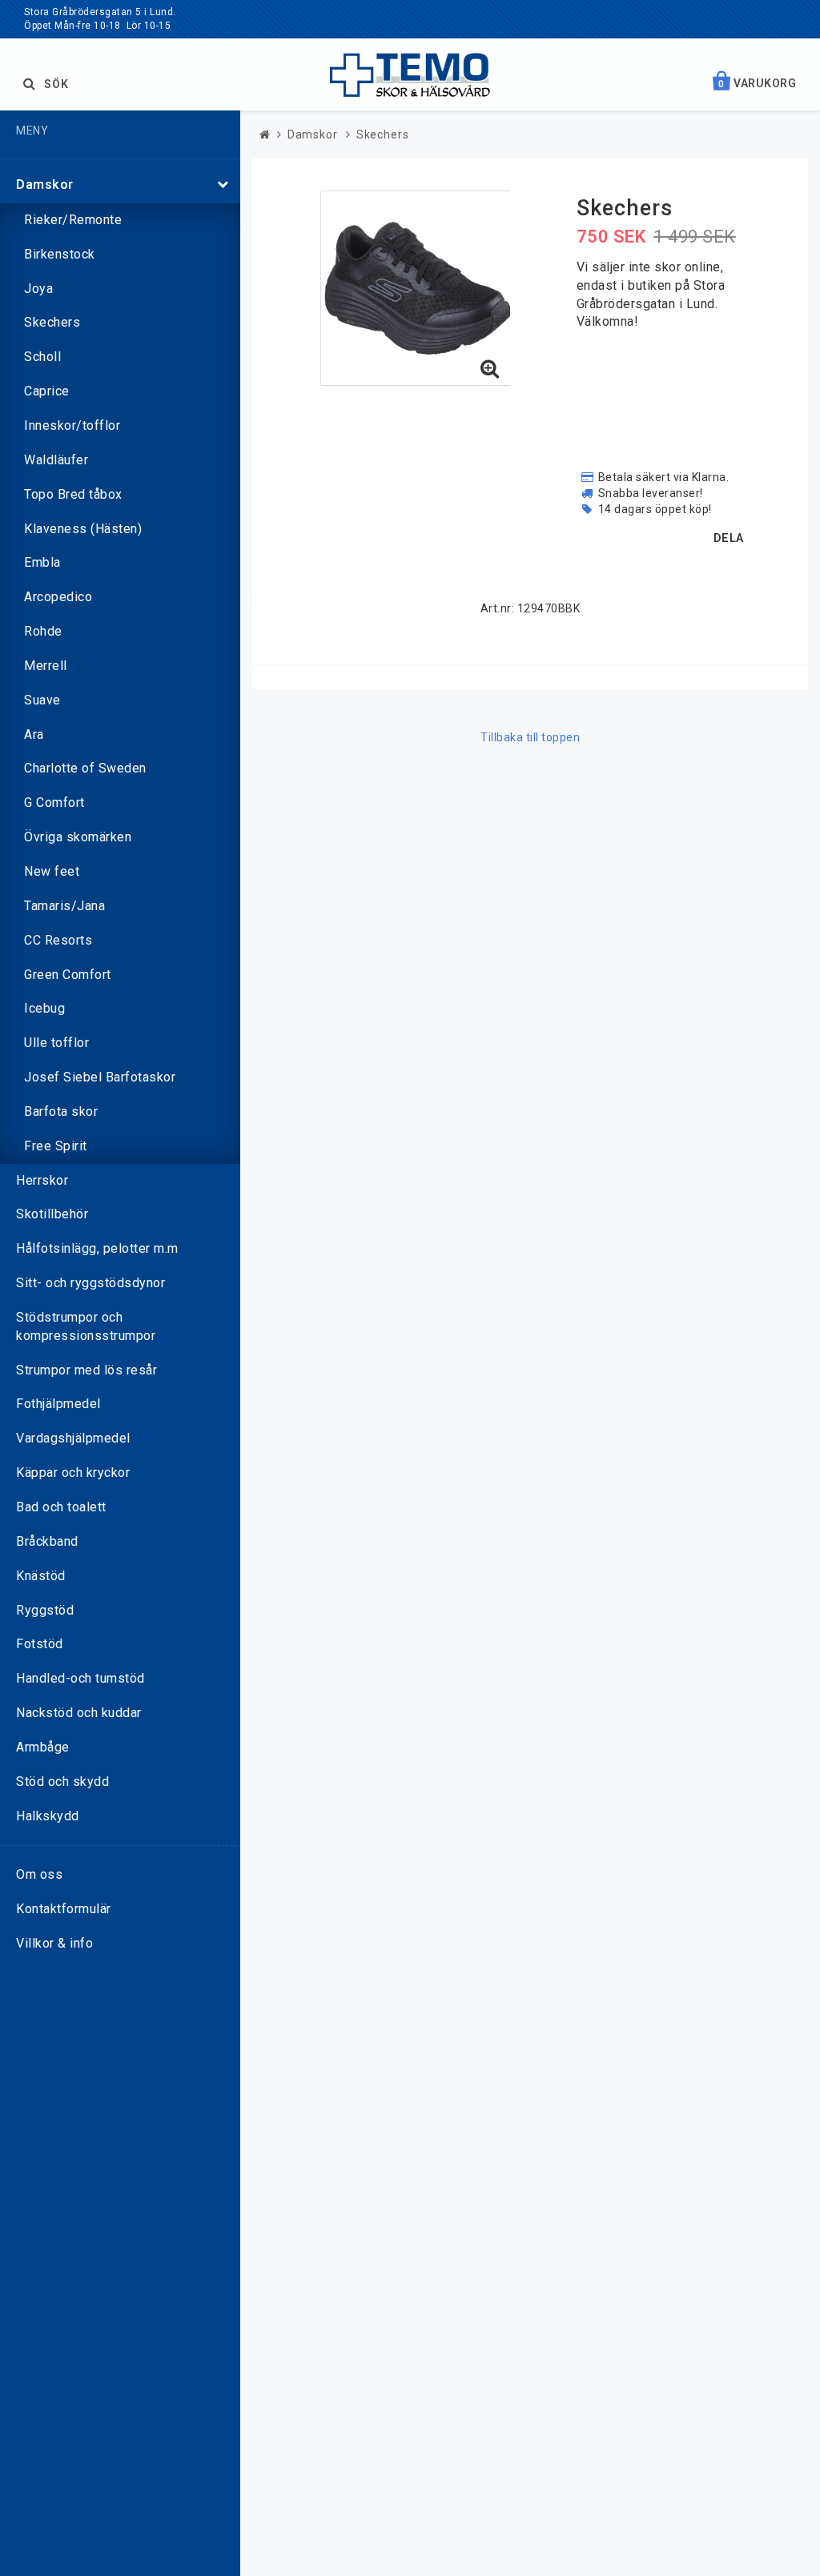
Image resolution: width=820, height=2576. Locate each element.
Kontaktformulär (64, 1909)
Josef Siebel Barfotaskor (100, 1077)
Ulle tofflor (56, 1043)
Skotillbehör (52, 1214)
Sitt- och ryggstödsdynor (90, 1283)
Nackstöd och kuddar (79, 1713)
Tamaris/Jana (64, 906)
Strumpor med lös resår (86, 1370)
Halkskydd (48, 1816)
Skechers (52, 322)
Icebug (44, 1008)
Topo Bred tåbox (73, 494)
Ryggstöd (45, 1610)
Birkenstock (60, 254)
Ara (34, 734)
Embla (42, 562)
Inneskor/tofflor (72, 425)
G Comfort (54, 802)
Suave (42, 700)
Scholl (42, 357)
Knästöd (41, 1576)
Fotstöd (40, 1644)
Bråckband (47, 1541)
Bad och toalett (61, 1507)
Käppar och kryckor (73, 1473)
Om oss (39, 1874)
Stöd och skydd (62, 1782)
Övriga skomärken (78, 837)
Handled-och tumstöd (80, 1678)
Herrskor (42, 1180)
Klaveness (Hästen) (83, 529)
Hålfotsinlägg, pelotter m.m (97, 1248)
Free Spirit (56, 1146)
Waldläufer (56, 460)
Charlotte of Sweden (85, 768)
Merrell (46, 666)
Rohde (43, 631)
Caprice (47, 391)
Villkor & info (54, 1943)
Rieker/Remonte (73, 220)
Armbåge (43, 1747)
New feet (52, 871)
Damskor (45, 185)
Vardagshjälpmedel (73, 1438)
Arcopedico (58, 597)
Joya (38, 289)
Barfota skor (61, 1111)
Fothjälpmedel (58, 1404)
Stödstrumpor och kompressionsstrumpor (86, 1326)
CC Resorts (58, 940)
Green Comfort (68, 975)
